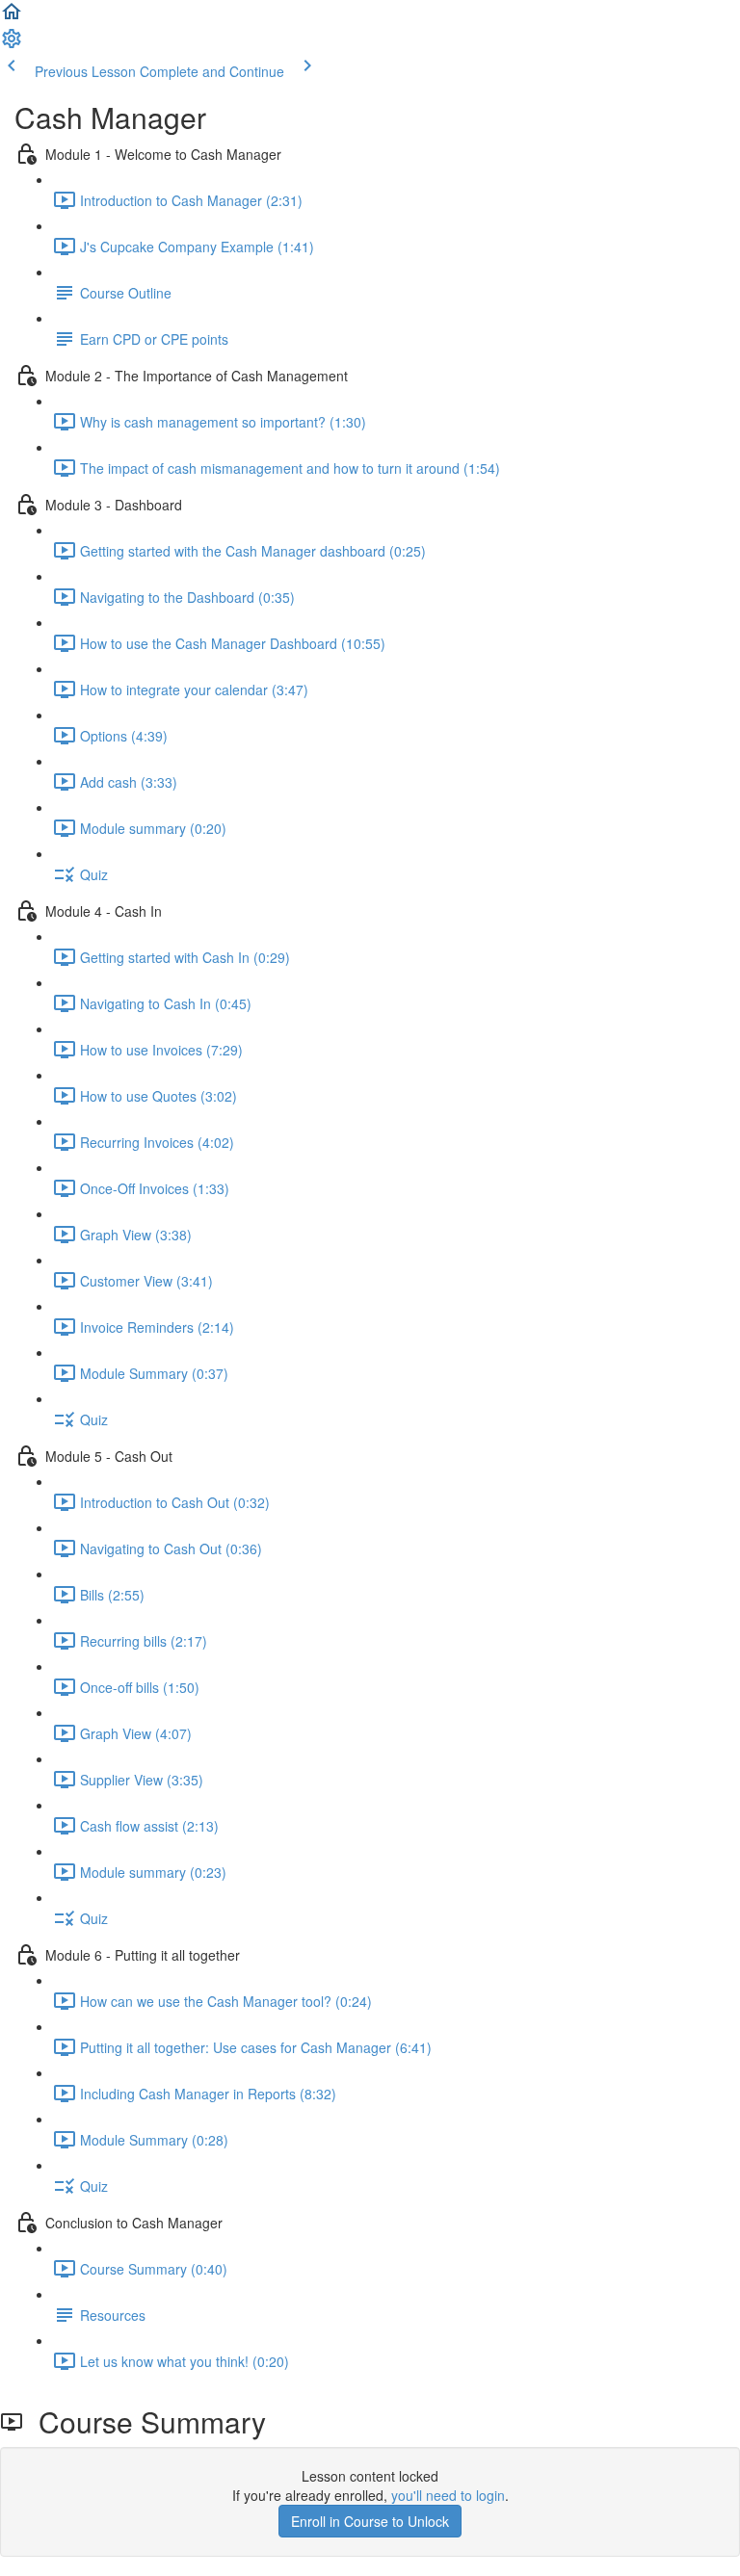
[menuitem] (12, 44)
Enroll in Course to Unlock (370, 2521)
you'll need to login (448, 2495)
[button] (12, 17)
